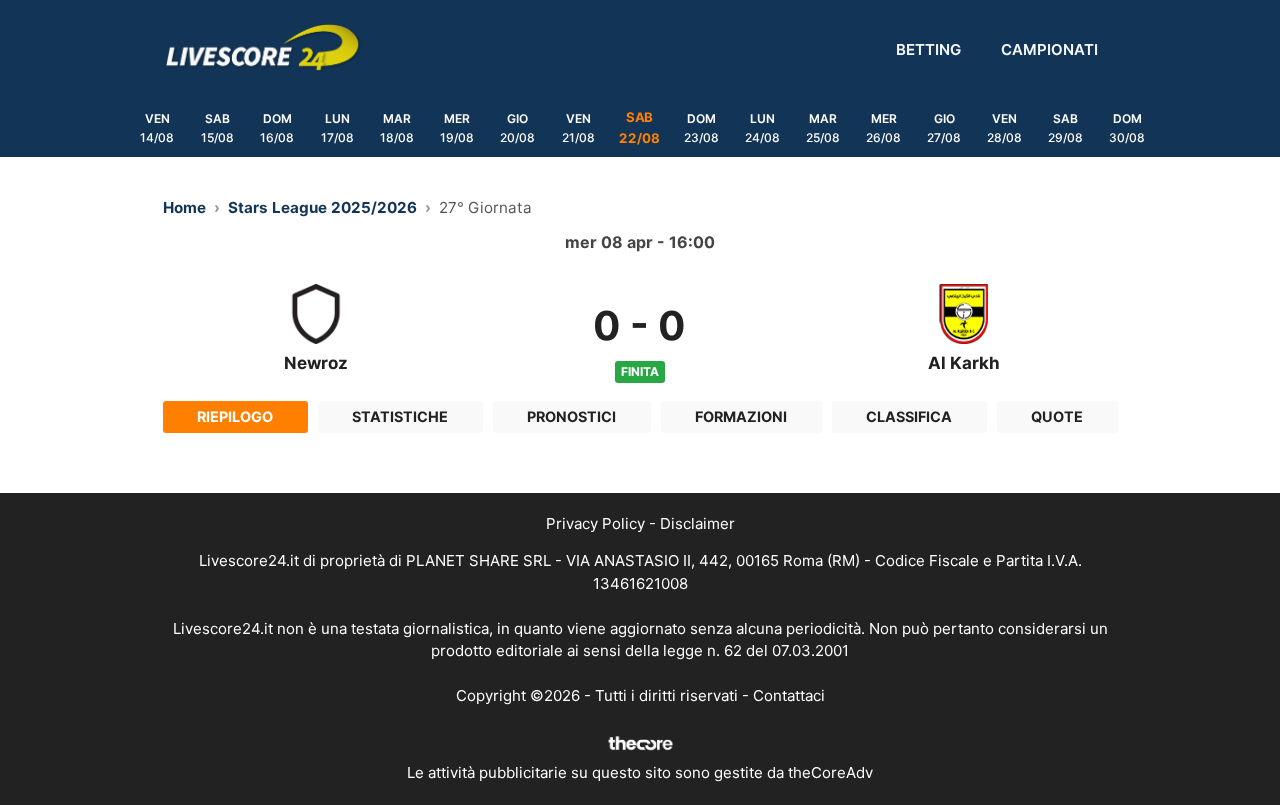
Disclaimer (697, 523)
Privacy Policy (595, 523)
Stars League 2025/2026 (322, 207)
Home (184, 207)
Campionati (1049, 49)
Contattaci (789, 695)
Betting (928, 49)
